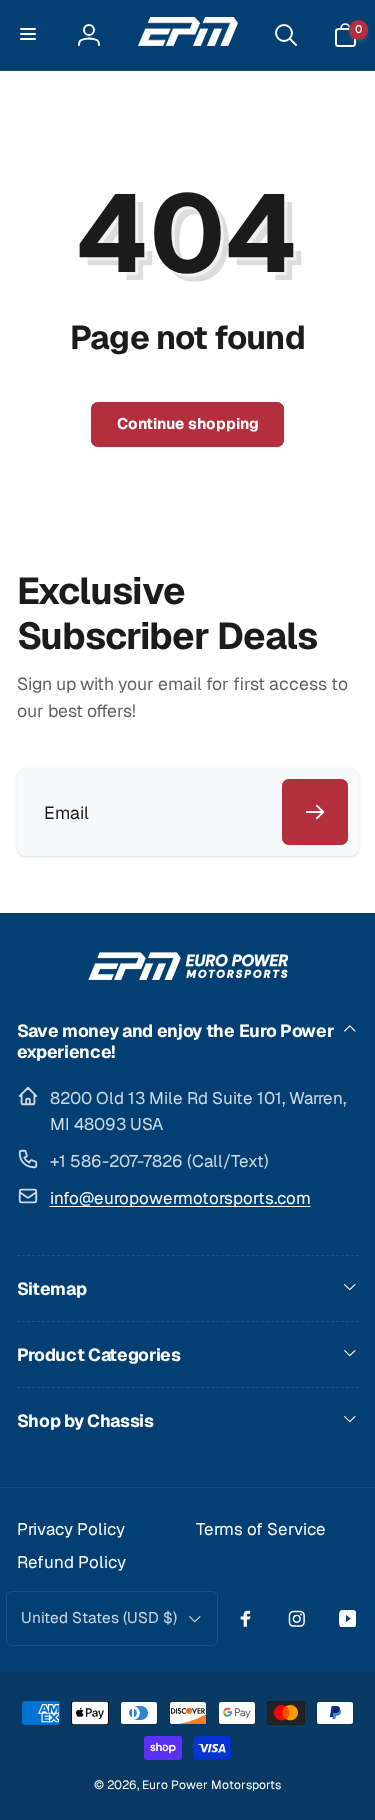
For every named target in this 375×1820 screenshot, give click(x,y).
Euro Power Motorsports (211, 1785)
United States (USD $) (99, 1618)
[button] (30, 35)
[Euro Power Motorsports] (188, 973)
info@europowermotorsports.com (180, 1198)
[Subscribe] (315, 812)
